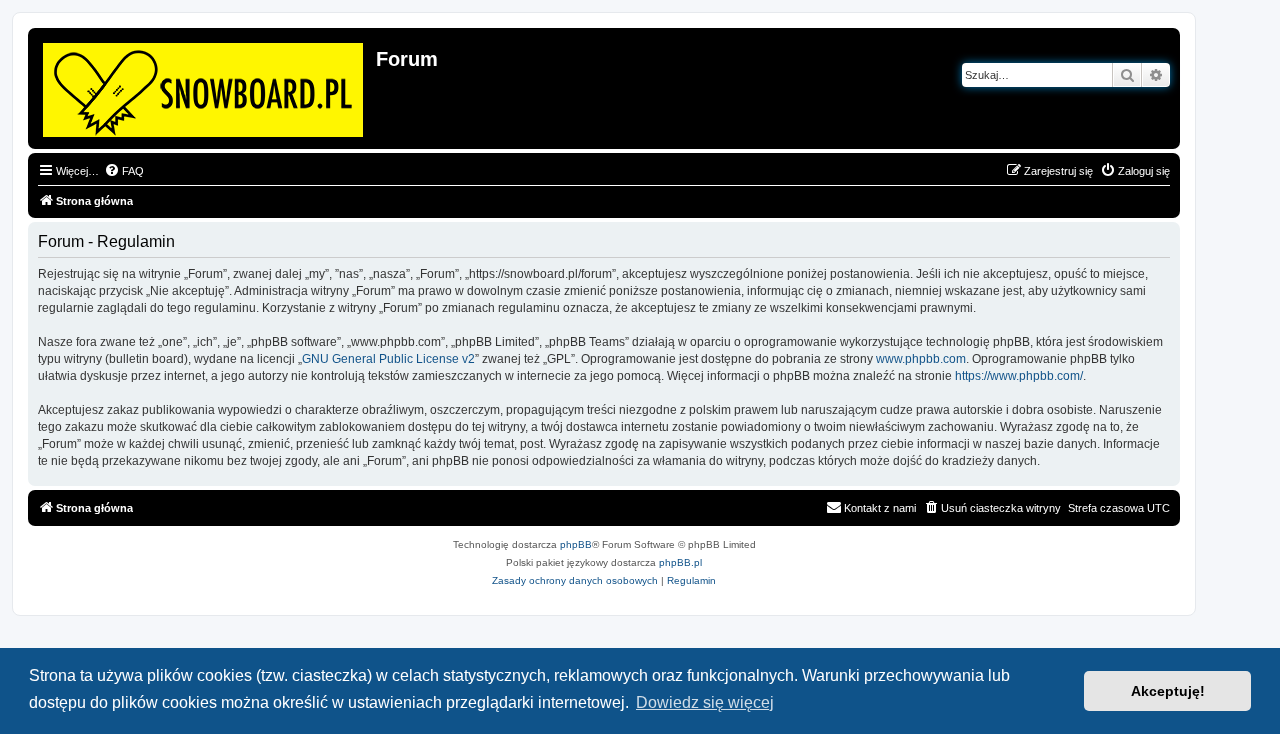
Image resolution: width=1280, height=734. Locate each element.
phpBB (576, 544)
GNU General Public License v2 (388, 359)
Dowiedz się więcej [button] (705, 702)
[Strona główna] (204, 86)
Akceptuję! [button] (1168, 691)
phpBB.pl (680, 562)
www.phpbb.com (921, 359)
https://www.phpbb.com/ (1019, 376)
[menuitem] (124, 171)
